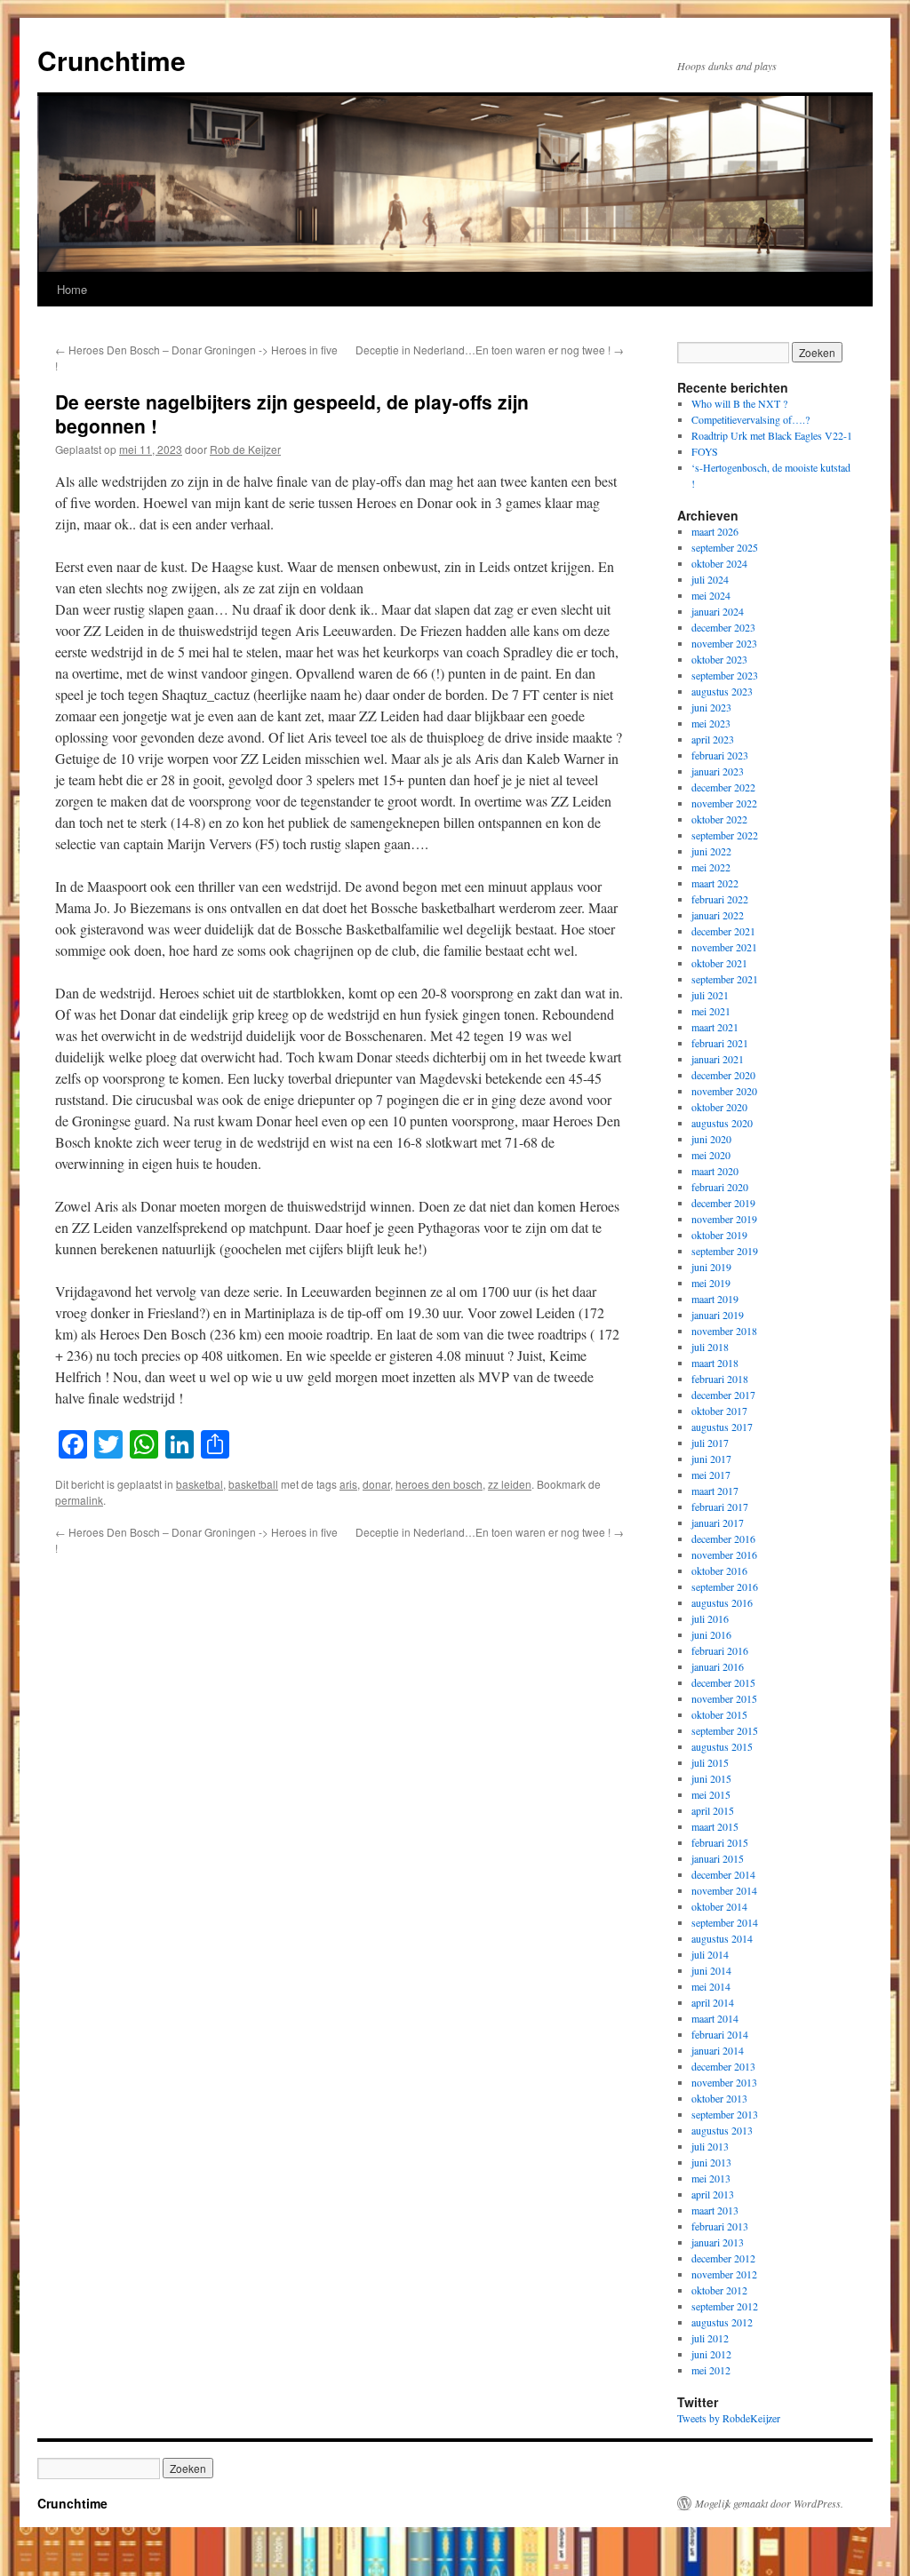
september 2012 (725, 2306)
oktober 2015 (719, 1714)
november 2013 (724, 2082)
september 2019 (725, 1251)
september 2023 (725, 675)
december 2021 (723, 931)
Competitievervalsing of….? (750, 419)
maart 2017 (715, 1491)
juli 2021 (710, 995)
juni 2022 (711, 851)
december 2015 (723, 1682)
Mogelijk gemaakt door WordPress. (769, 2503)
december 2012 (723, 2258)
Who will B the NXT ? (739, 403)
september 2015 (725, 1730)
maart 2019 (715, 1299)
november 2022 (724, 803)
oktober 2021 (719, 963)
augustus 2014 (722, 1938)
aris (348, 1484)
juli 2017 (710, 1443)
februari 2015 (720, 1842)
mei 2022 (711, 867)
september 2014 (725, 1922)
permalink (79, 1500)
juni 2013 (711, 2162)
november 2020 (724, 1091)
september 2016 (725, 1586)
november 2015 (724, 1698)
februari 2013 (720, 2226)
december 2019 (723, 1203)
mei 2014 (711, 1986)
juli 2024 (710, 579)
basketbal (200, 1484)
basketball (253, 1484)
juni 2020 (711, 1139)
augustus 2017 (722, 1427)
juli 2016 (710, 1618)
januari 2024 (718, 611)
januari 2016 (718, 1666)
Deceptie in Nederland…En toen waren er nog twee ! (490, 350)
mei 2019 (711, 1283)
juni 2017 (711, 1459)
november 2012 (724, 2274)
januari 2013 (718, 2242)
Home (72, 289)
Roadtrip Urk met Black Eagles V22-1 (772, 435)
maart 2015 (715, 1826)
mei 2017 (711, 1475)
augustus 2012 (722, 2322)
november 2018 (724, 1331)
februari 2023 (720, 755)
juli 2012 (710, 2338)
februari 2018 (720, 1379)
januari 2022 (718, 915)
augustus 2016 (722, 1602)
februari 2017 (720, 1507)
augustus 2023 (722, 691)
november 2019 (724, 1219)
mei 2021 (711, 1011)
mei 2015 (711, 1794)
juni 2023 (711, 707)
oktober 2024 (719, 563)
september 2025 (725, 547)
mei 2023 (711, 723)
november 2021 (724, 947)
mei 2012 (711, 2370)
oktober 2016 (719, 1570)
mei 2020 (711, 1155)
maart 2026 (715, 531)
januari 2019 (718, 1315)
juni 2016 (711, 1634)
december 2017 (723, 1395)
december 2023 (723, 627)
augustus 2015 (722, 1746)
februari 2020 (720, 1187)
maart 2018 (715, 1363)
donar (376, 1484)
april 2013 (713, 2194)
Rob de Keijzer (245, 449)
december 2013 (723, 2066)
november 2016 (724, 1554)
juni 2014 (711, 1970)
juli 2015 (710, 1762)
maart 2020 (715, 1171)
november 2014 (724, 1890)
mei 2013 (711, 2178)
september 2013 (725, 2114)
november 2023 (724, 643)
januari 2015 (718, 1858)
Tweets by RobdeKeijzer (729, 2418)
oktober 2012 (719, 2290)
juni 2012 (711, 2354)
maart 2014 (715, 2018)
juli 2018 (710, 1347)
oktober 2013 (719, 2098)
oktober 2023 (719, 659)
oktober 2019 (719, 1235)
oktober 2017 (719, 1411)
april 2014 (713, 2002)
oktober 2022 (719, 819)
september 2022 (725, 835)
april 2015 (713, 1810)
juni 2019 (711, 1267)
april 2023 (713, 739)
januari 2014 (718, 2050)
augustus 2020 (722, 1123)
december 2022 (723, 787)
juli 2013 (710, 2146)
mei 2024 (711, 595)
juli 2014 (710, 1954)
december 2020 (723, 1075)
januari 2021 (718, 1059)
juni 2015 (711, 1778)
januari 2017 (718, 1523)
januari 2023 (718, 771)
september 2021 (725, 979)
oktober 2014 (719, 1906)
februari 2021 (720, 1043)
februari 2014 (720, 2034)
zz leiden (510, 1484)
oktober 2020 (719, 1107)
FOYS (705, 451)
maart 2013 (715, 2210)
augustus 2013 (722, 2130)
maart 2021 (715, 1027)
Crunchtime (112, 60)
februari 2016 (720, 1650)
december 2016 (723, 1538)
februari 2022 (720, 899)
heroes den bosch (439, 1484)
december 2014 (723, 1874)
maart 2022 (715, 883)
